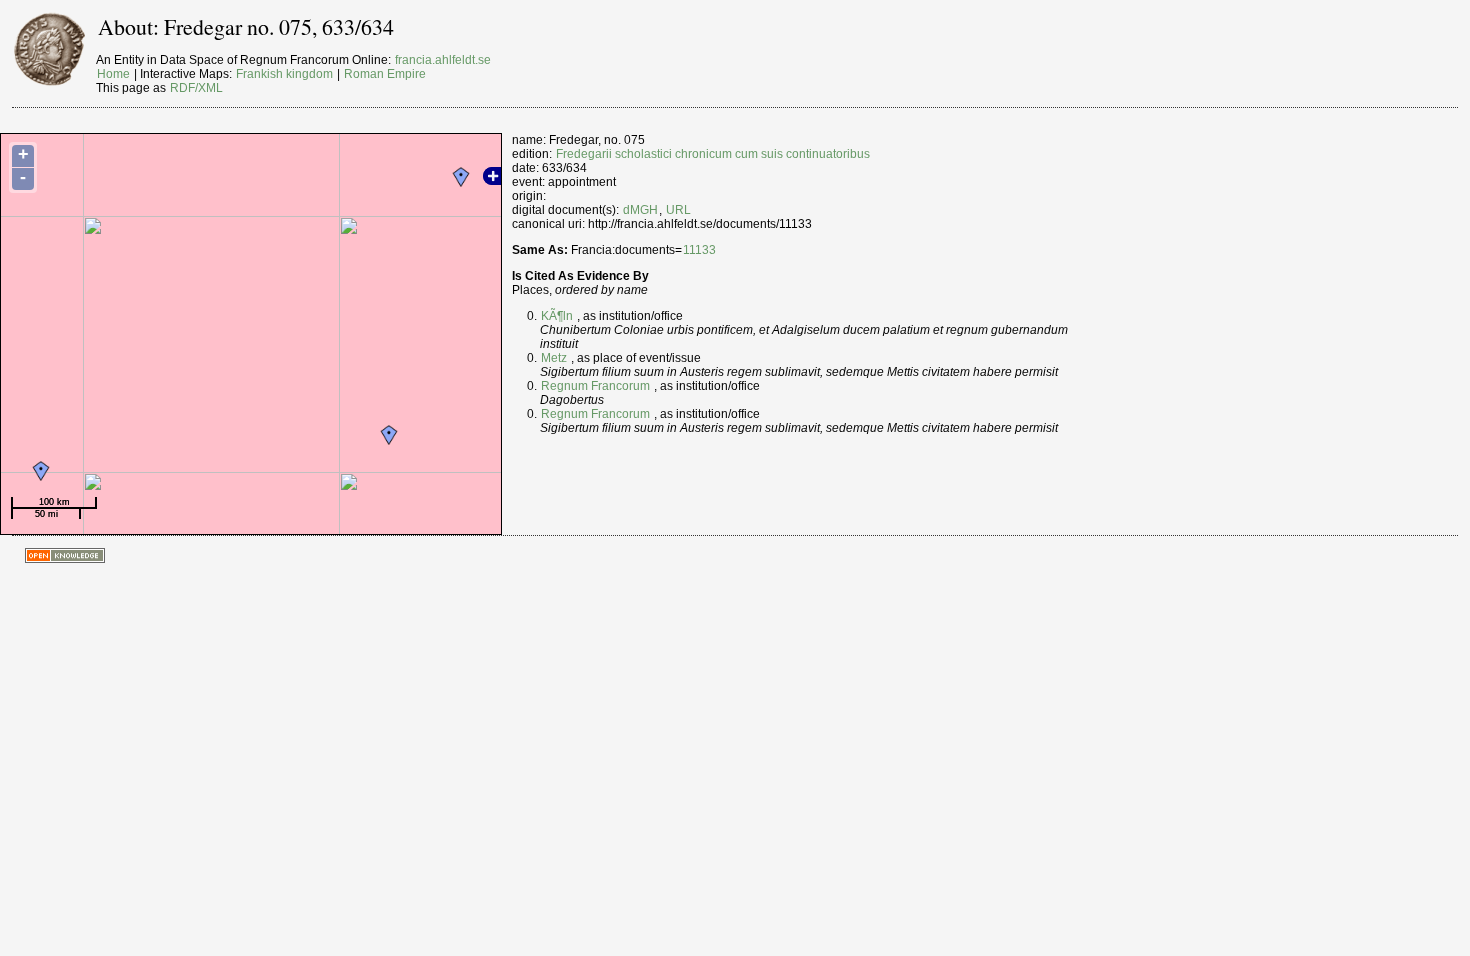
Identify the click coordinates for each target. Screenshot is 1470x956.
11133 (699, 250)
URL (678, 210)
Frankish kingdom (284, 74)
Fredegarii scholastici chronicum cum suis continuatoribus (713, 154)
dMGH (640, 210)
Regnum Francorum (595, 386)
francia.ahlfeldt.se (443, 60)
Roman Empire (385, 74)
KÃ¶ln (557, 316)
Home (113, 74)
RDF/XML (196, 88)
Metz (554, 358)
